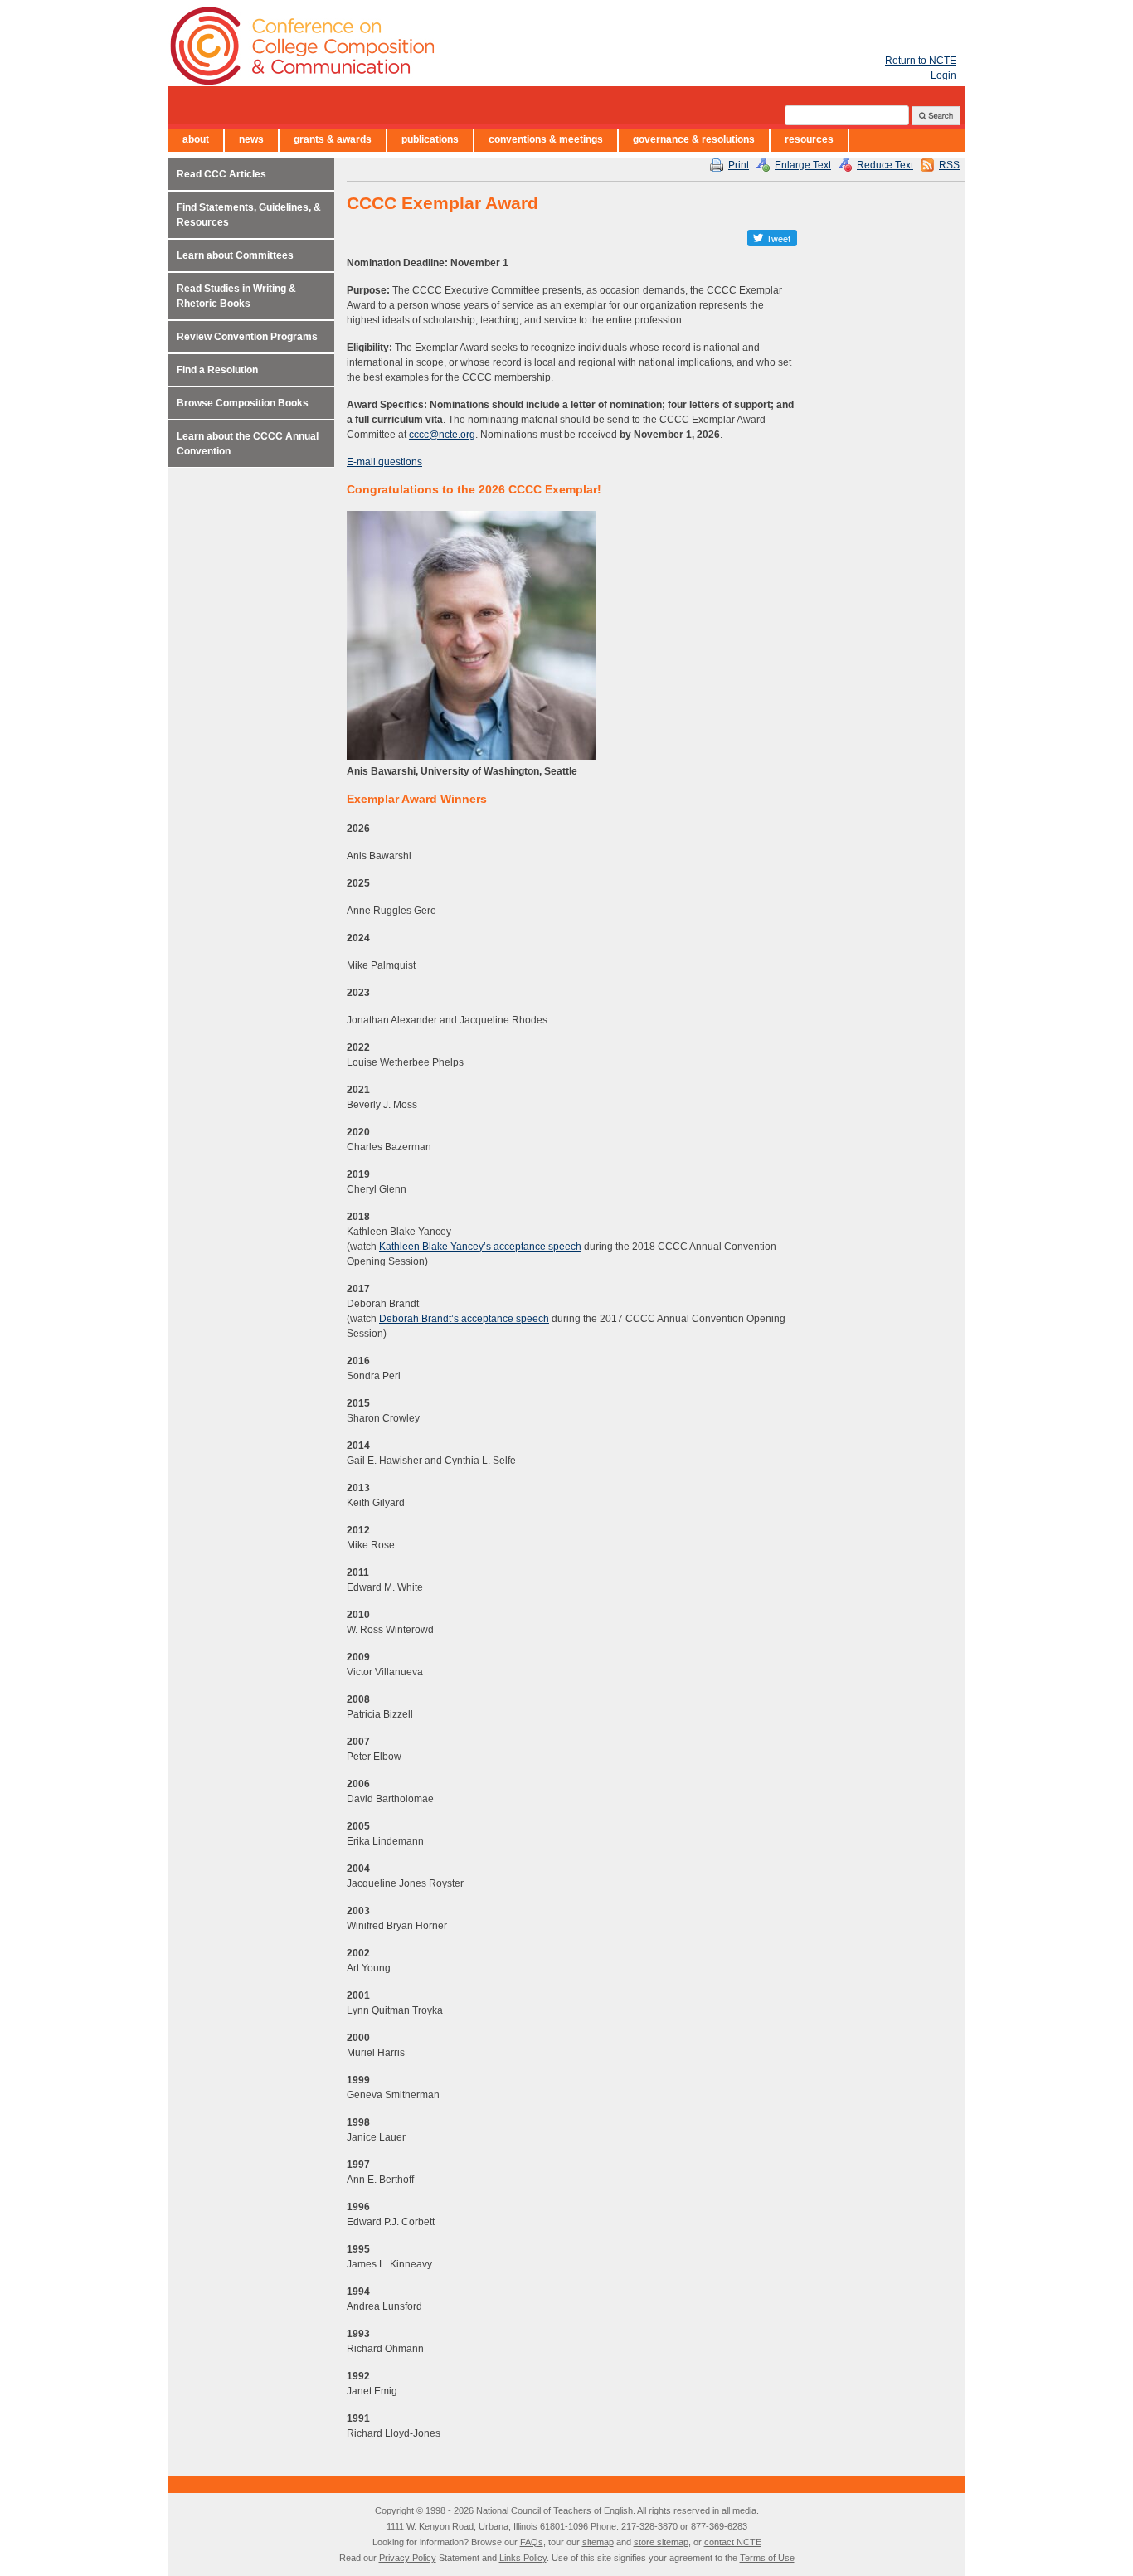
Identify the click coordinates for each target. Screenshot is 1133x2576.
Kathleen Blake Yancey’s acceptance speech (480, 1247)
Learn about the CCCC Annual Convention (248, 444)
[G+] (732, 238)
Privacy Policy (408, 2558)
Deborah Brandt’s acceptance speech (464, 1319)
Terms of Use (767, 2558)
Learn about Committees (235, 255)
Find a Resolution (217, 370)
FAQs (532, 2542)
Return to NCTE (921, 61)
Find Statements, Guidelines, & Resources (249, 215)
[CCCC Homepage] (401, 46)
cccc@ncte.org (442, 435)
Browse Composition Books (243, 403)
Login (943, 75)
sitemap (598, 2542)
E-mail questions (384, 462)
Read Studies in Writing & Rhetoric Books (236, 296)
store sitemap (661, 2542)
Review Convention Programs (247, 337)
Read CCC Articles (221, 174)
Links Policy (523, 2558)
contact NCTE (733, 2542)
